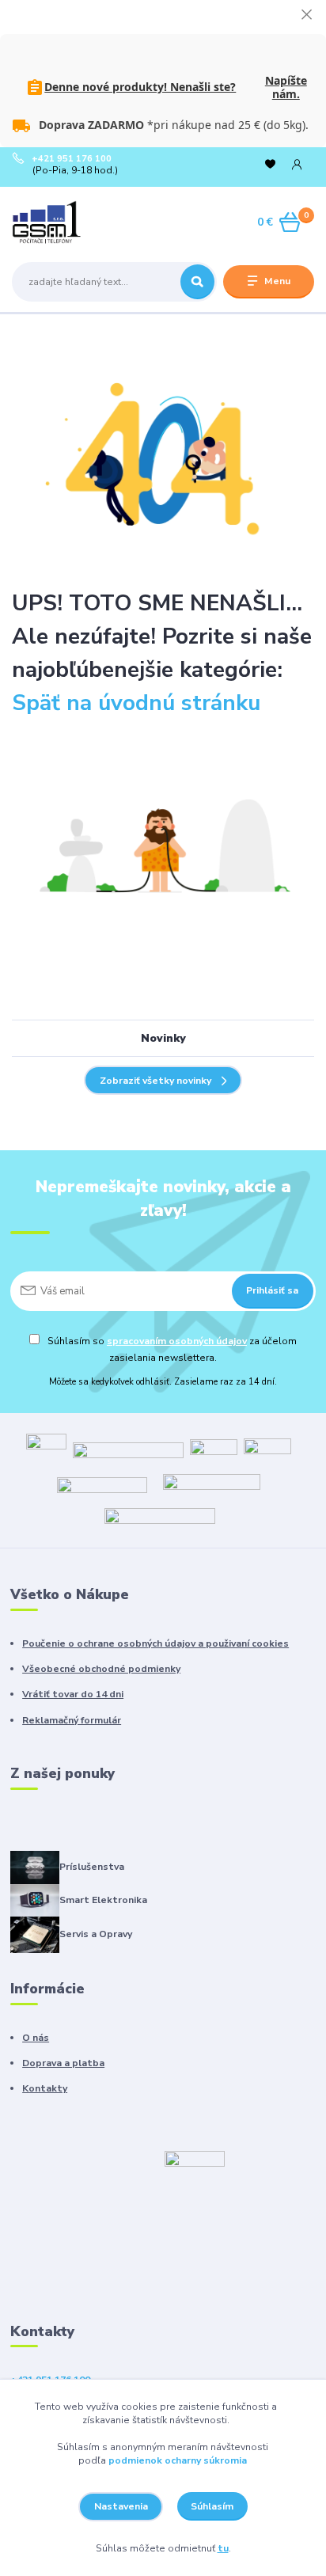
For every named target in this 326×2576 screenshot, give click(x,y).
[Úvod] (65, 222)
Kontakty (45, 2088)
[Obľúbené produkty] (270, 165)
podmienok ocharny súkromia (178, 2460)
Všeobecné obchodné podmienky (101, 1669)
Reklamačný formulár (72, 1720)
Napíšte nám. (286, 87)
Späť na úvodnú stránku (136, 703)
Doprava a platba (63, 2063)
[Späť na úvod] (163, 460)
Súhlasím (212, 2506)
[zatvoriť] (306, 16)
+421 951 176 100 (72, 159)
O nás (36, 2038)
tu (223, 2548)
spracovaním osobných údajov (177, 1341)
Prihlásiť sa (272, 1290)
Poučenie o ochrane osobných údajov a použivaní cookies (155, 1643)
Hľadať (197, 282)
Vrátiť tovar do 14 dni (73, 1694)
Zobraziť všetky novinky (155, 1081)
